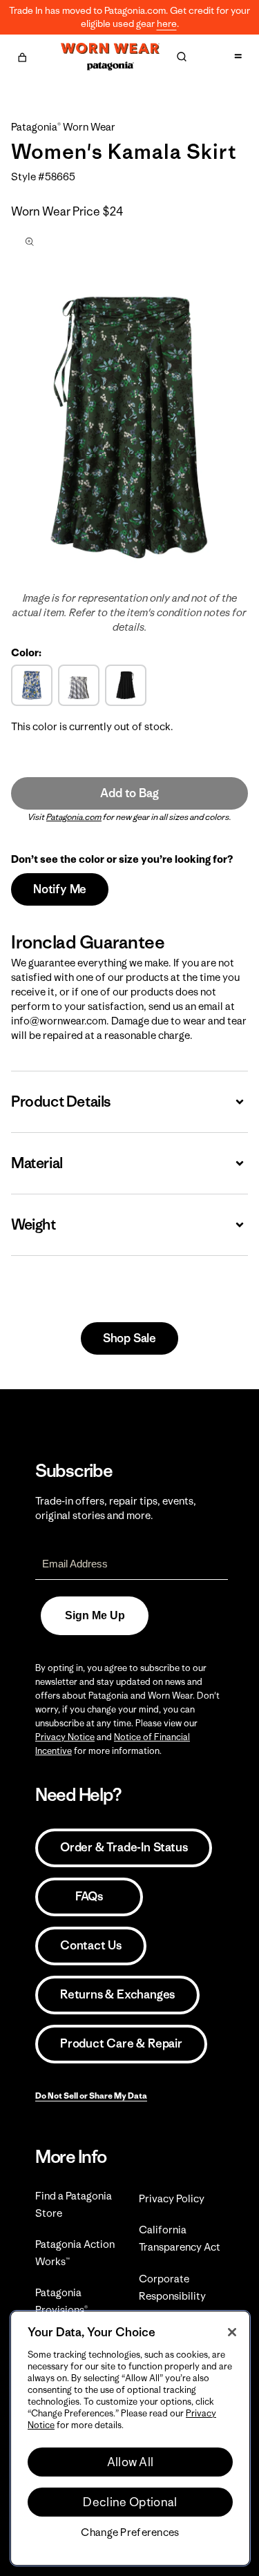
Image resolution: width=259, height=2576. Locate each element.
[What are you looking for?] (182, 57)
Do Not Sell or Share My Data (91, 2096)
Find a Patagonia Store (74, 2204)
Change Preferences (130, 2532)
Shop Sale (129, 1338)
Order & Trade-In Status (124, 1847)
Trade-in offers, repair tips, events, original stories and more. (116, 1508)
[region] (130, 2438)
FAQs (89, 1896)
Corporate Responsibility (172, 2287)
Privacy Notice (65, 1737)
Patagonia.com (74, 817)
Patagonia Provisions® (61, 2301)
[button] (22, 55)
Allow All (131, 2462)
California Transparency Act (180, 2238)
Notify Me (60, 889)
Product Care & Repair (121, 2043)
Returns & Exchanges (117, 1994)
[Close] (232, 2332)
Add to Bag (129, 793)
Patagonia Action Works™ (75, 2253)
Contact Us (91, 1945)
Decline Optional (130, 2502)
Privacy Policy (172, 2198)
